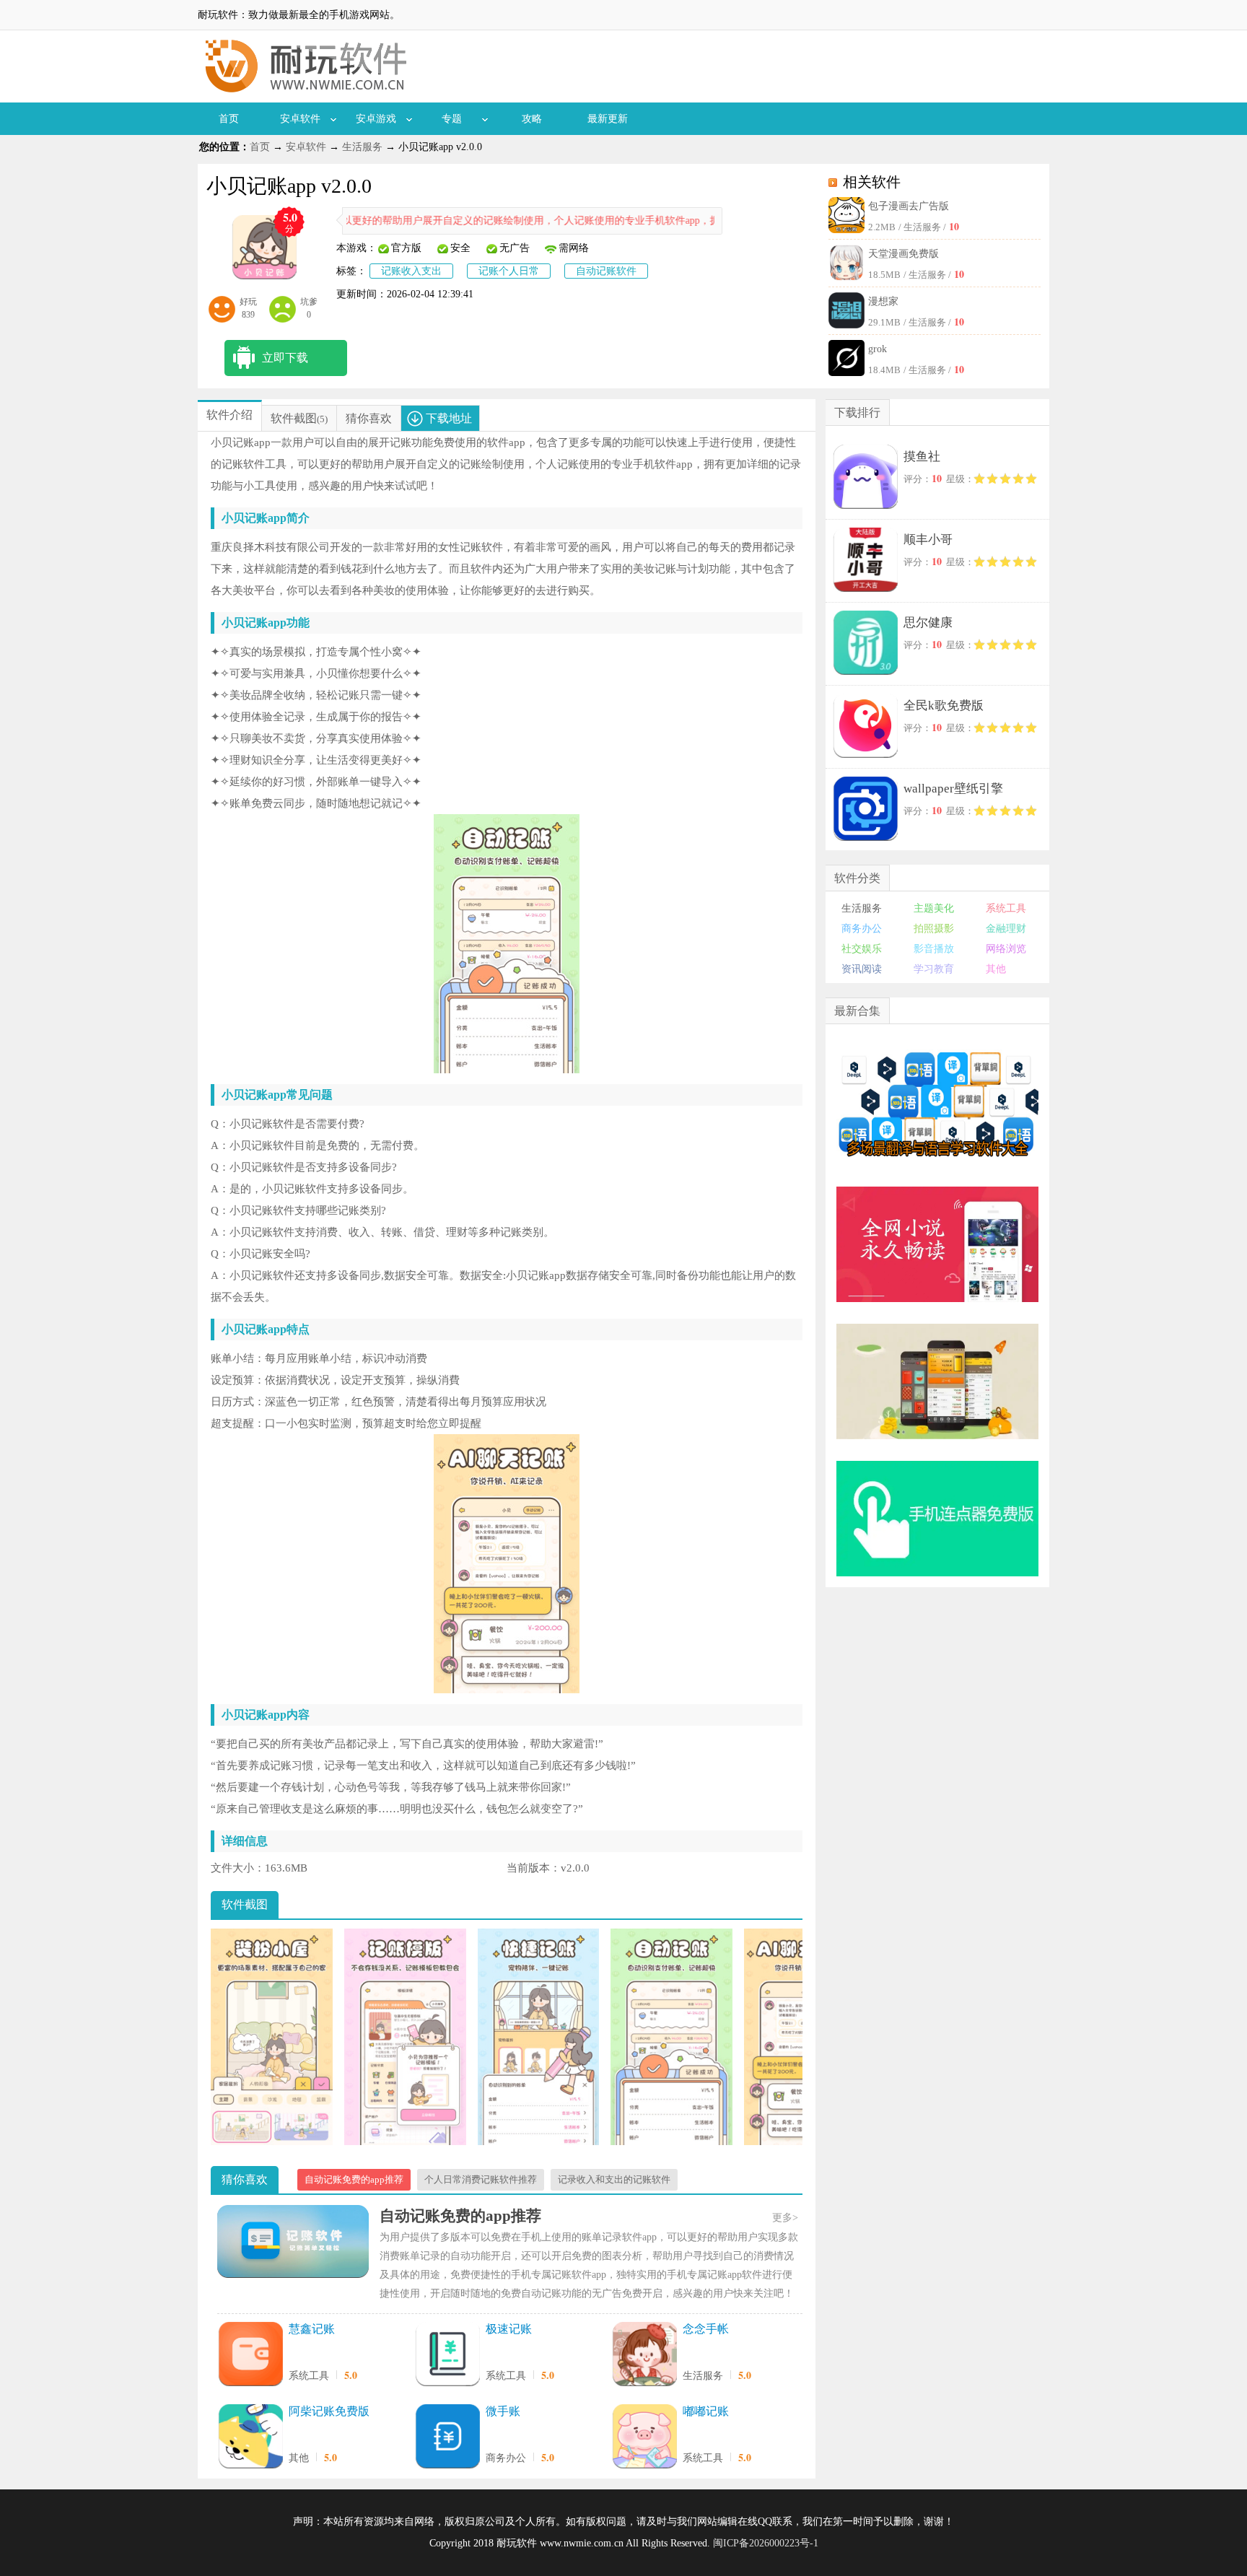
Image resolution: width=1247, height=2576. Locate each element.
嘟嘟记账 (706, 2411)
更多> (785, 2218)
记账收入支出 (411, 271)
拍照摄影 (934, 929)
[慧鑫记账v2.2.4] (250, 2355)
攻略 (532, 119)
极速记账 (509, 2329)
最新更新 (608, 119)
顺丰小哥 (928, 540)
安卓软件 (300, 119)
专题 (452, 119)
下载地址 (449, 418)
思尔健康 (928, 623)
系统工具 (309, 2376)
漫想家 (883, 301)
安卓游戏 (376, 119)
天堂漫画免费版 (903, 254)
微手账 (503, 2411)
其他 (299, 2458)
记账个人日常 (509, 271)
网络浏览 (1006, 949)
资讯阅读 (862, 969)
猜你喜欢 (369, 418)
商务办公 (506, 2458)
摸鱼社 (922, 457)
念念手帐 (706, 2329)
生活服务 (362, 147)
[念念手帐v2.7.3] (644, 2355)
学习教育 (934, 969)
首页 (229, 119)
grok (878, 349)
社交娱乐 (862, 949)
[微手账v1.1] (447, 2437)
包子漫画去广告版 (909, 206)
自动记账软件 (606, 271)
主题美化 (934, 908)
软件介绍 (229, 415)
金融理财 (1006, 929)
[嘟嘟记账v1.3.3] (644, 2437)
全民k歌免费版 (944, 706)
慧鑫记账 (312, 2329)
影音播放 (934, 949)
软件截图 (294, 418)
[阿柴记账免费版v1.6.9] (250, 2437)
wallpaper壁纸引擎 (953, 789)
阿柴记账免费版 (329, 2411)
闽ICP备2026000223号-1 (766, 2543)
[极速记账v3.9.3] (447, 2355)
